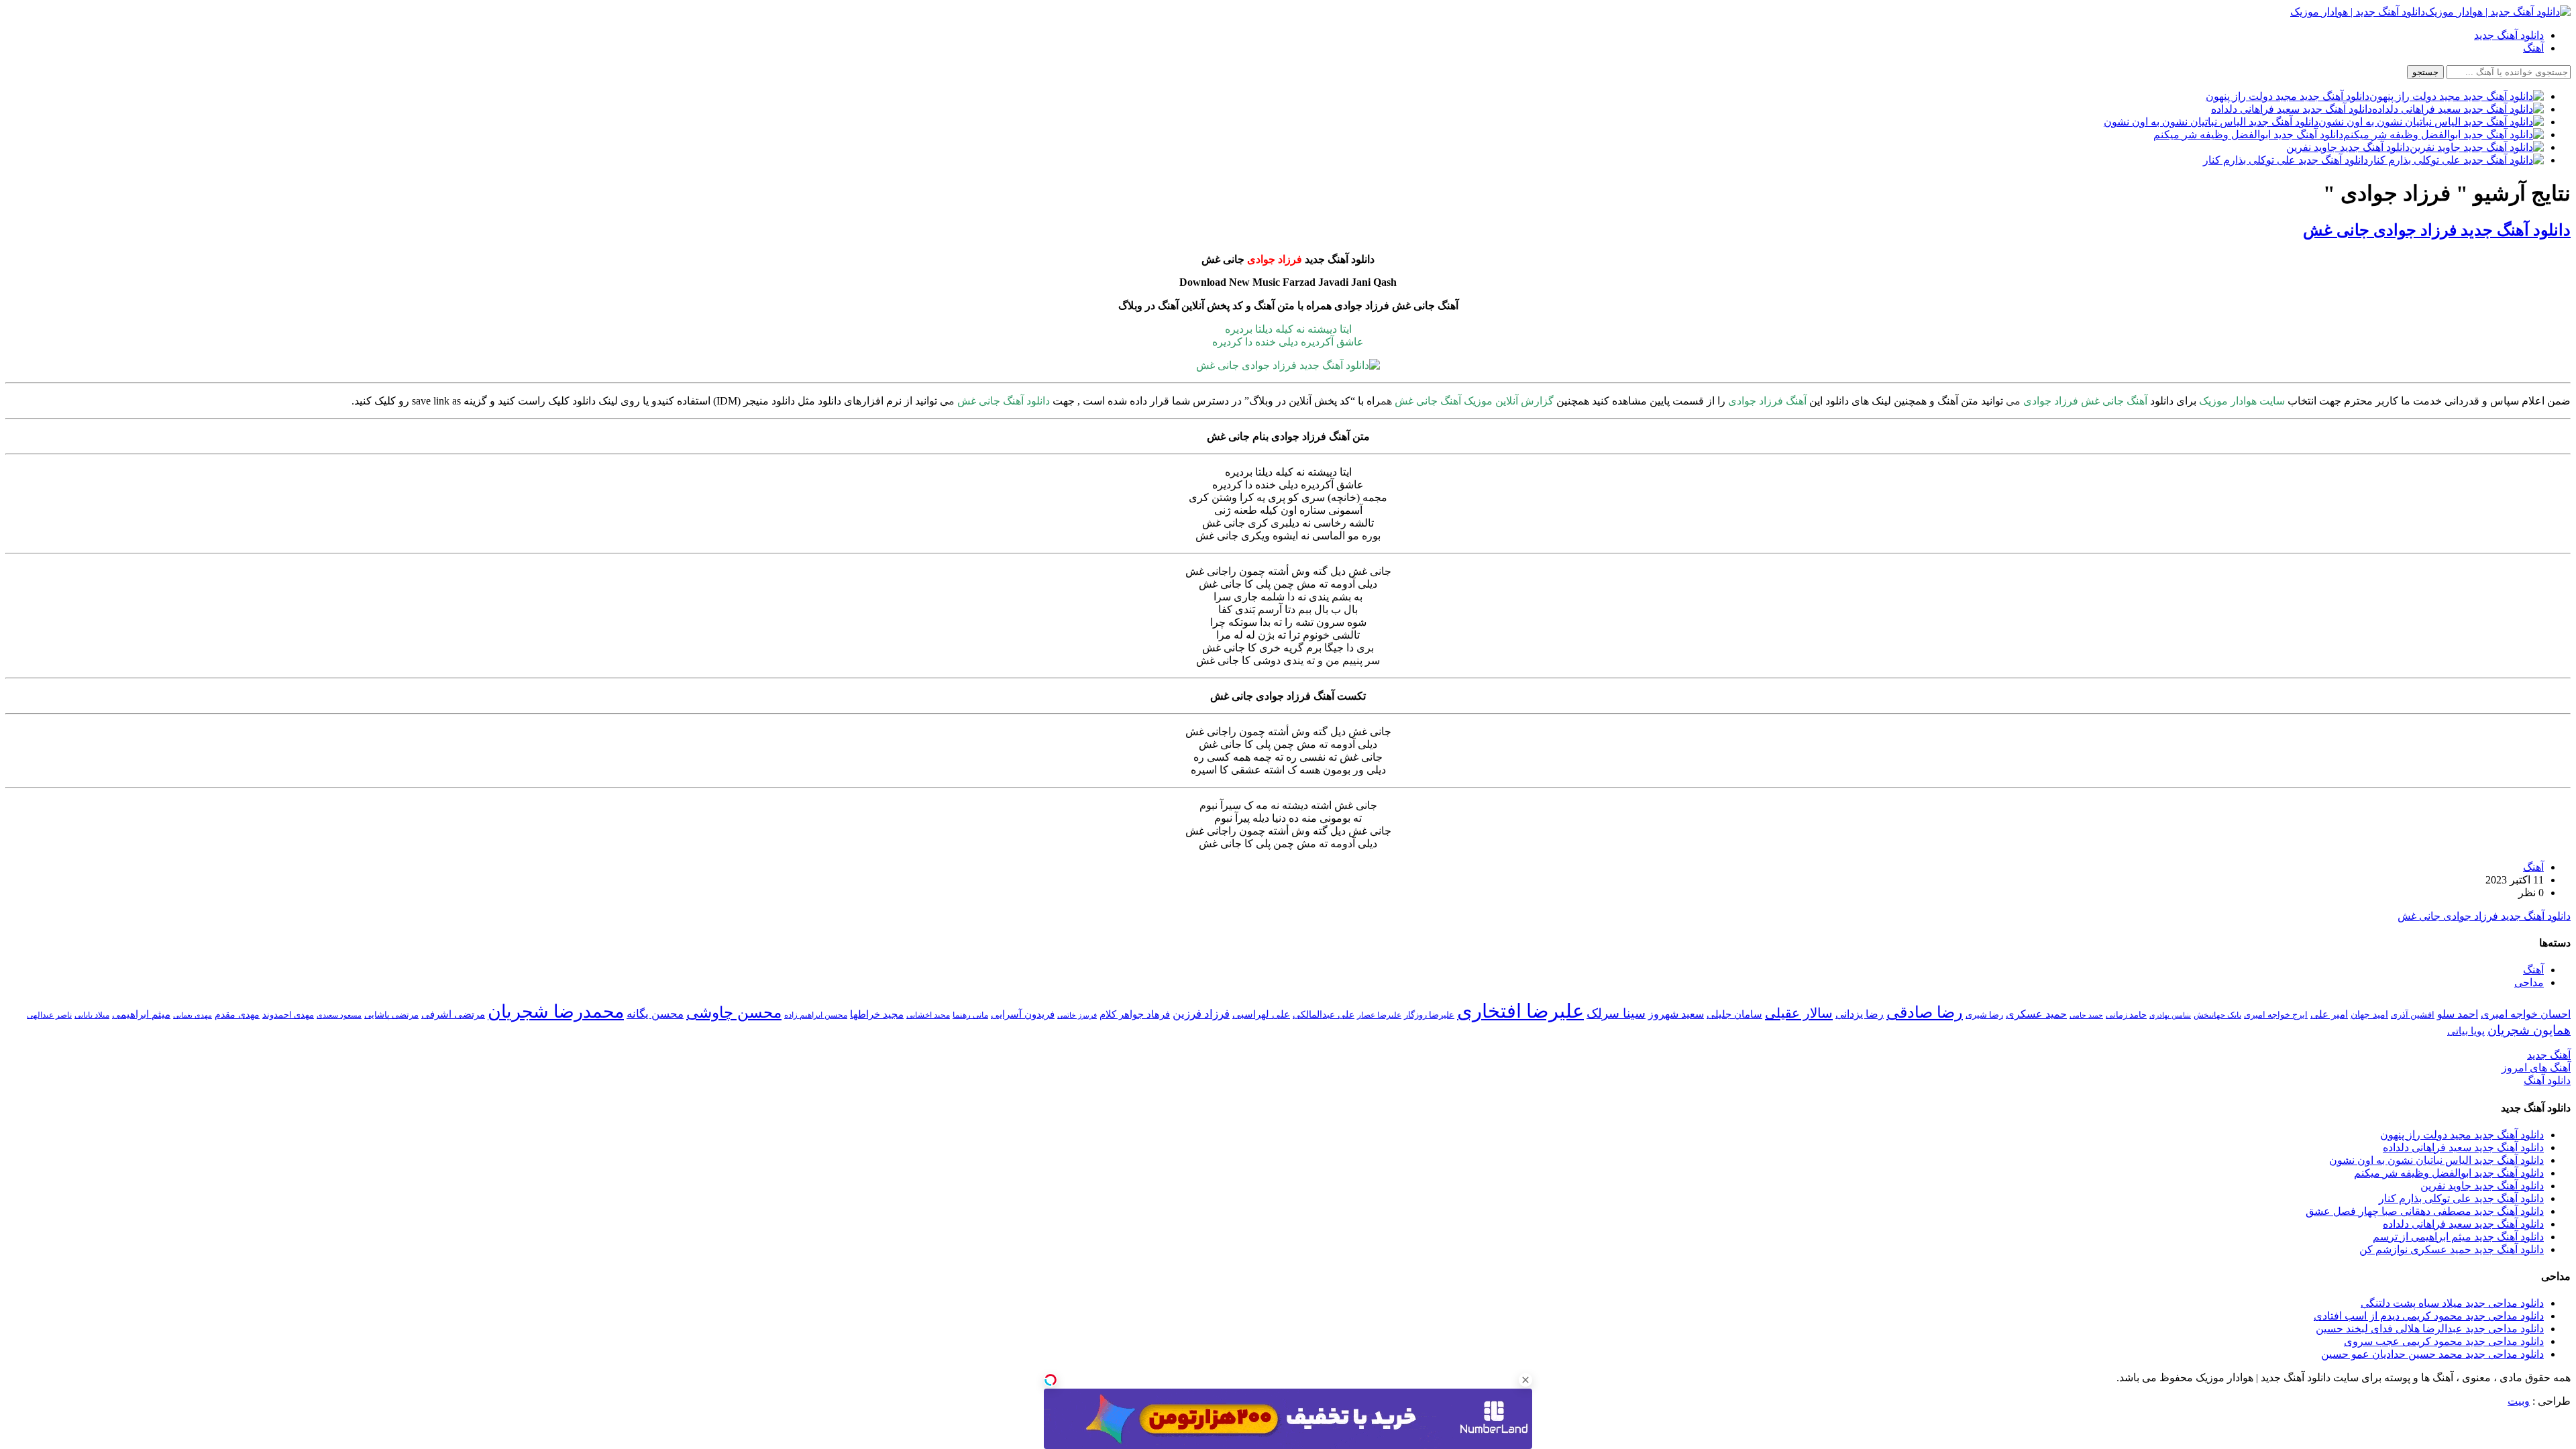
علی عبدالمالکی (1324, 1014)
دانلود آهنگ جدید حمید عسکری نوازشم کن (2452, 1249)
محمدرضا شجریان (556, 1012)
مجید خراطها (877, 1014)
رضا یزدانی (1860, 1014)
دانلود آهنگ (2547, 1080)
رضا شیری (1984, 1015)
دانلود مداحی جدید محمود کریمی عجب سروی (2444, 1341)
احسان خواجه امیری (2526, 1014)
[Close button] (1525, 1380)
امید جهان (2369, 1014)
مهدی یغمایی (193, 1015)
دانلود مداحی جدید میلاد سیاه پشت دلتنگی (2452, 1303)
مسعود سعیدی (339, 1015)
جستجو (2425, 72)
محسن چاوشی (734, 1012)
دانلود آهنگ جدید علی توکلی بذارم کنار (2461, 1198)
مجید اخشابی (928, 1015)
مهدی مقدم (237, 1014)
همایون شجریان (2529, 1030)
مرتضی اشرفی (453, 1014)
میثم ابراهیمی (141, 1014)
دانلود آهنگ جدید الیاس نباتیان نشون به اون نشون (2436, 1160)
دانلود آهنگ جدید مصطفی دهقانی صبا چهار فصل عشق (2425, 1211)
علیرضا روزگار (1429, 1015)
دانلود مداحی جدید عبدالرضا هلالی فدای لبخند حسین (2430, 1329)
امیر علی (2329, 1014)
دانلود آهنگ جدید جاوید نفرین (2482, 1186)
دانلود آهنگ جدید (2509, 35)
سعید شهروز (1676, 1014)
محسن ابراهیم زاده (816, 1015)
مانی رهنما (970, 1015)
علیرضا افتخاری (1520, 1011)
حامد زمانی (2126, 1015)
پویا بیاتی (2466, 1031)
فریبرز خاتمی (1077, 1015)
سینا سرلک (1616, 1013)
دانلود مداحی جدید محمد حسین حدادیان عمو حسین (2432, 1354)
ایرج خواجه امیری (2276, 1015)
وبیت (2519, 1401)
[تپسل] (1051, 1380)
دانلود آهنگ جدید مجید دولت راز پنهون (2462, 1135)
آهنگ (2533, 48)
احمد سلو (2458, 1014)
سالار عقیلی (1799, 1013)
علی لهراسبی (1261, 1014)
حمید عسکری (2036, 1014)
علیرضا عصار (1379, 1015)
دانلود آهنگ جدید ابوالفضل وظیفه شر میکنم (2449, 1173)
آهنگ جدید (2549, 1055)
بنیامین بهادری (2170, 1015)
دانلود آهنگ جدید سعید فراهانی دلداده (2463, 1147)
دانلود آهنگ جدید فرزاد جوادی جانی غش (2437, 230)
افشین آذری (2413, 1015)
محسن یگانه (655, 1014)
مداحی (2529, 982)
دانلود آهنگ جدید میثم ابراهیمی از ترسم (2458, 1237)
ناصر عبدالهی (49, 1015)
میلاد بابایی (92, 1015)
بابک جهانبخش (2217, 1015)
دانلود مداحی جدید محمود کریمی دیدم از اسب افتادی (2429, 1316)
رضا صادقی (1925, 1012)
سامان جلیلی (1734, 1014)
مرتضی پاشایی (391, 1015)
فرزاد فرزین (1201, 1014)
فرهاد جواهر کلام (1135, 1014)
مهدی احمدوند (288, 1015)
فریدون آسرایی (1023, 1014)
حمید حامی (2086, 1015)
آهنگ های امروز (2536, 1068)
